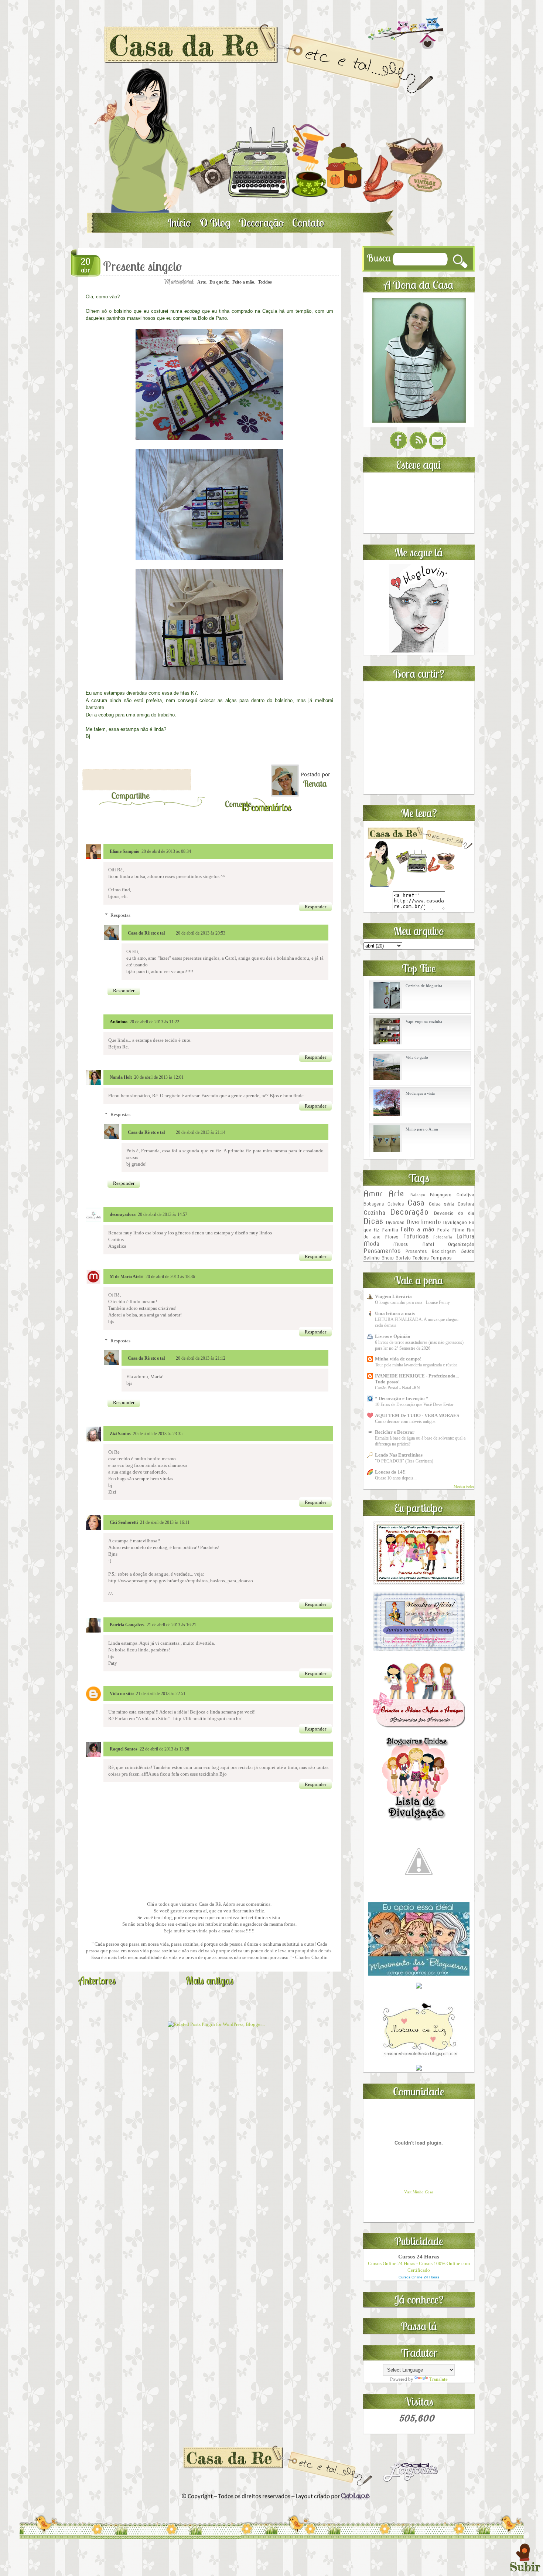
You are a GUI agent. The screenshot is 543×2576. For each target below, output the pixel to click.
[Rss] (418, 448)
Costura (466, 1204)
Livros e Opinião (393, 1336)
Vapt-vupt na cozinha (424, 1021)
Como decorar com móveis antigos (405, 1421)
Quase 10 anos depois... (396, 1478)
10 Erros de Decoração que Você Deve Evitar (414, 1404)
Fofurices (416, 1236)
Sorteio (403, 1258)
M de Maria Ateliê (127, 1277)
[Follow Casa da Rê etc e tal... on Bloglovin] (419, 651)
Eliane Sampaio (124, 851)
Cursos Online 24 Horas (419, 2277)
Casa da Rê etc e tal (146, 933)
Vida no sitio (122, 1694)
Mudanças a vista (420, 1093)
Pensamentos (382, 1251)
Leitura (465, 1236)
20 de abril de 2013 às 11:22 (154, 1022)
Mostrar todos (464, 1486)
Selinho (372, 1258)
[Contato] (438, 448)
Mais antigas (209, 1980)
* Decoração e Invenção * (402, 1398)
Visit (419, 2192)
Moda (371, 1244)
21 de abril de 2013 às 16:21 (171, 1625)
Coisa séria (442, 1204)
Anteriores (97, 1980)
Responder (315, 907)
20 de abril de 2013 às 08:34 (166, 851)
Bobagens (374, 1204)
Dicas (373, 1221)
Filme (458, 1230)
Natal (428, 1244)
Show (388, 1258)
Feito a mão (243, 282)
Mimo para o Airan (422, 1129)
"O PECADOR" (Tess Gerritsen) (404, 1461)
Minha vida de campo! (398, 1359)
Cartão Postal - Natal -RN (397, 1388)
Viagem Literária (393, 1296)
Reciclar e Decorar (395, 1432)
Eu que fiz (219, 282)
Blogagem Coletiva (452, 1195)
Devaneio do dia (454, 1213)
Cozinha (374, 1213)
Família (390, 1230)
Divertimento (424, 1222)
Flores (392, 1237)
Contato (308, 223)
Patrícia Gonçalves (127, 1625)
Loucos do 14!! (390, 1472)
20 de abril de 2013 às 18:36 (170, 1277)
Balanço (418, 1195)
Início (179, 223)
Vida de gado (417, 1057)
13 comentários (266, 807)
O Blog (215, 223)
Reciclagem (444, 1251)
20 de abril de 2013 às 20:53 (201, 933)
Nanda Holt (121, 1077)
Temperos (441, 1258)
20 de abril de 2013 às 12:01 (159, 1077)
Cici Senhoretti (124, 1522)
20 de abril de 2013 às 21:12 (201, 1358)
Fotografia (443, 1237)
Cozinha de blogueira (424, 986)
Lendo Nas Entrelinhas (399, 1455)
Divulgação (455, 1222)
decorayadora (123, 1214)
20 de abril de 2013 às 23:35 (158, 1434)
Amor (373, 1194)
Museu (401, 1244)
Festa (443, 1230)
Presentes (416, 1251)
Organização (461, 1244)
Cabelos (396, 1204)
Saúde (468, 1251)
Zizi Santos (120, 1434)
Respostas (120, 915)
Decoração (261, 223)
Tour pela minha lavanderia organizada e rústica (416, 1365)
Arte (202, 282)
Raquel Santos (124, 1749)
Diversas (395, 1222)
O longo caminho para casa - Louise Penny (412, 1302)
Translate (438, 2379)
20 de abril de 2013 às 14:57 (163, 1214)
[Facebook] (399, 448)
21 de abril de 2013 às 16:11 (165, 1522)
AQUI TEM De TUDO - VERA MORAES (417, 1415)
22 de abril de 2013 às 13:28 (164, 1749)
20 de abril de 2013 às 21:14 (201, 1132)
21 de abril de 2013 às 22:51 (161, 1694)
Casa (416, 1203)
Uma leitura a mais (395, 1313)
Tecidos (265, 282)
